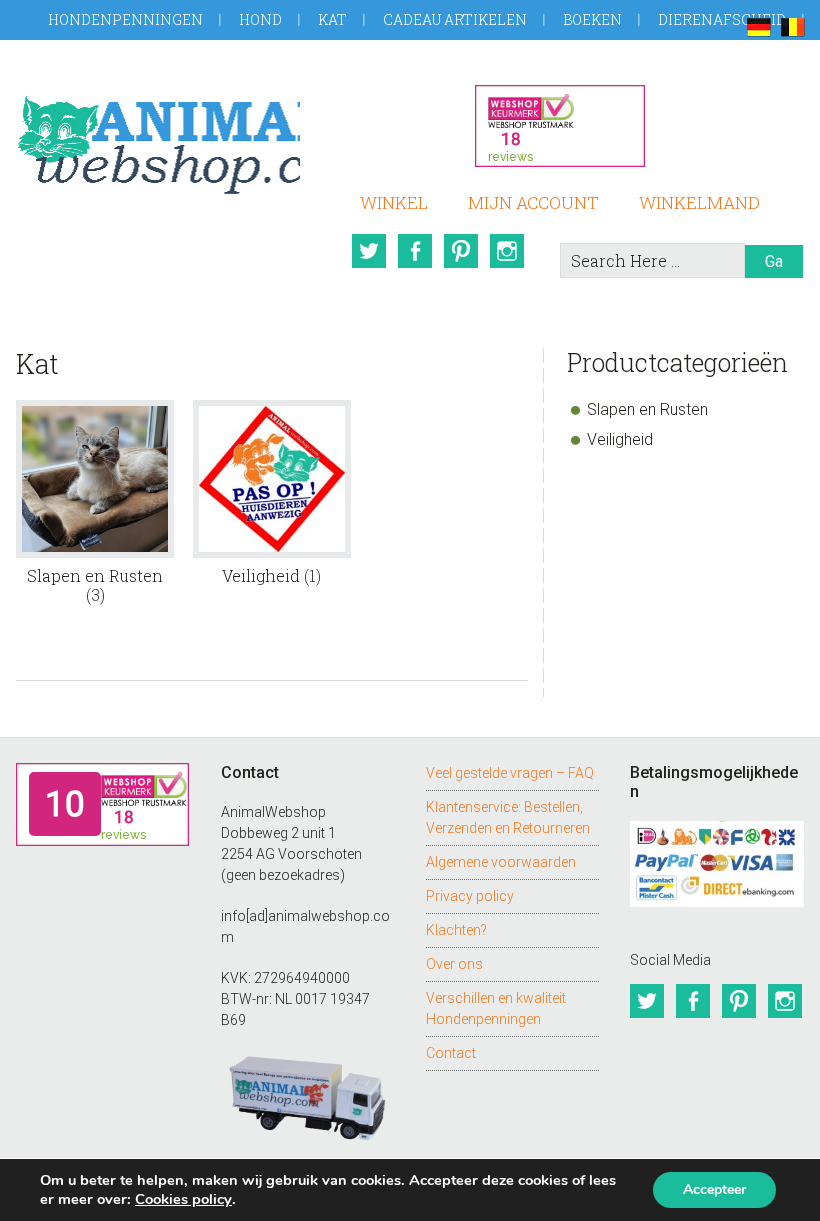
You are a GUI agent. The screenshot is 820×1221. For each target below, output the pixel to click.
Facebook (415, 251)
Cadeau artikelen (455, 19)
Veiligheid (620, 439)
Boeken (592, 19)
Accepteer (714, 1189)
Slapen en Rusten (647, 409)
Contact (451, 1053)
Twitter (369, 251)
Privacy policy (470, 896)
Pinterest (461, 251)
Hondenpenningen (125, 19)
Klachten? (456, 930)
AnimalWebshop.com (157, 137)
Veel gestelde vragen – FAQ (510, 773)
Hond (260, 19)
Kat (332, 19)
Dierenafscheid (722, 19)
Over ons (454, 964)
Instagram (507, 251)
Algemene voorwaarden (501, 862)
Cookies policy (183, 1199)
